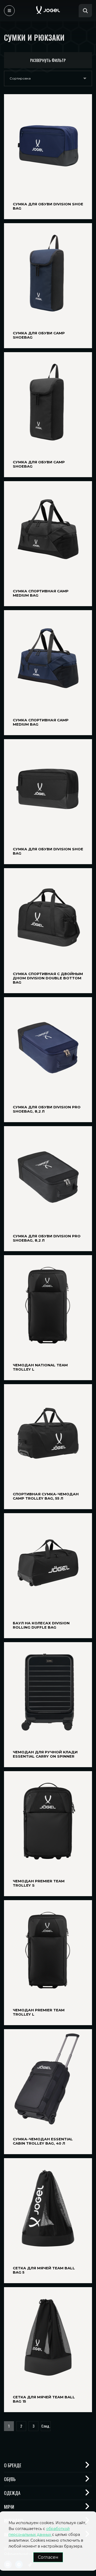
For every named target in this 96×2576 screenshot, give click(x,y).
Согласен (48, 2557)
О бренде (13, 2465)
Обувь (10, 2479)
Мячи (9, 2507)
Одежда (12, 2493)
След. (46, 2426)
